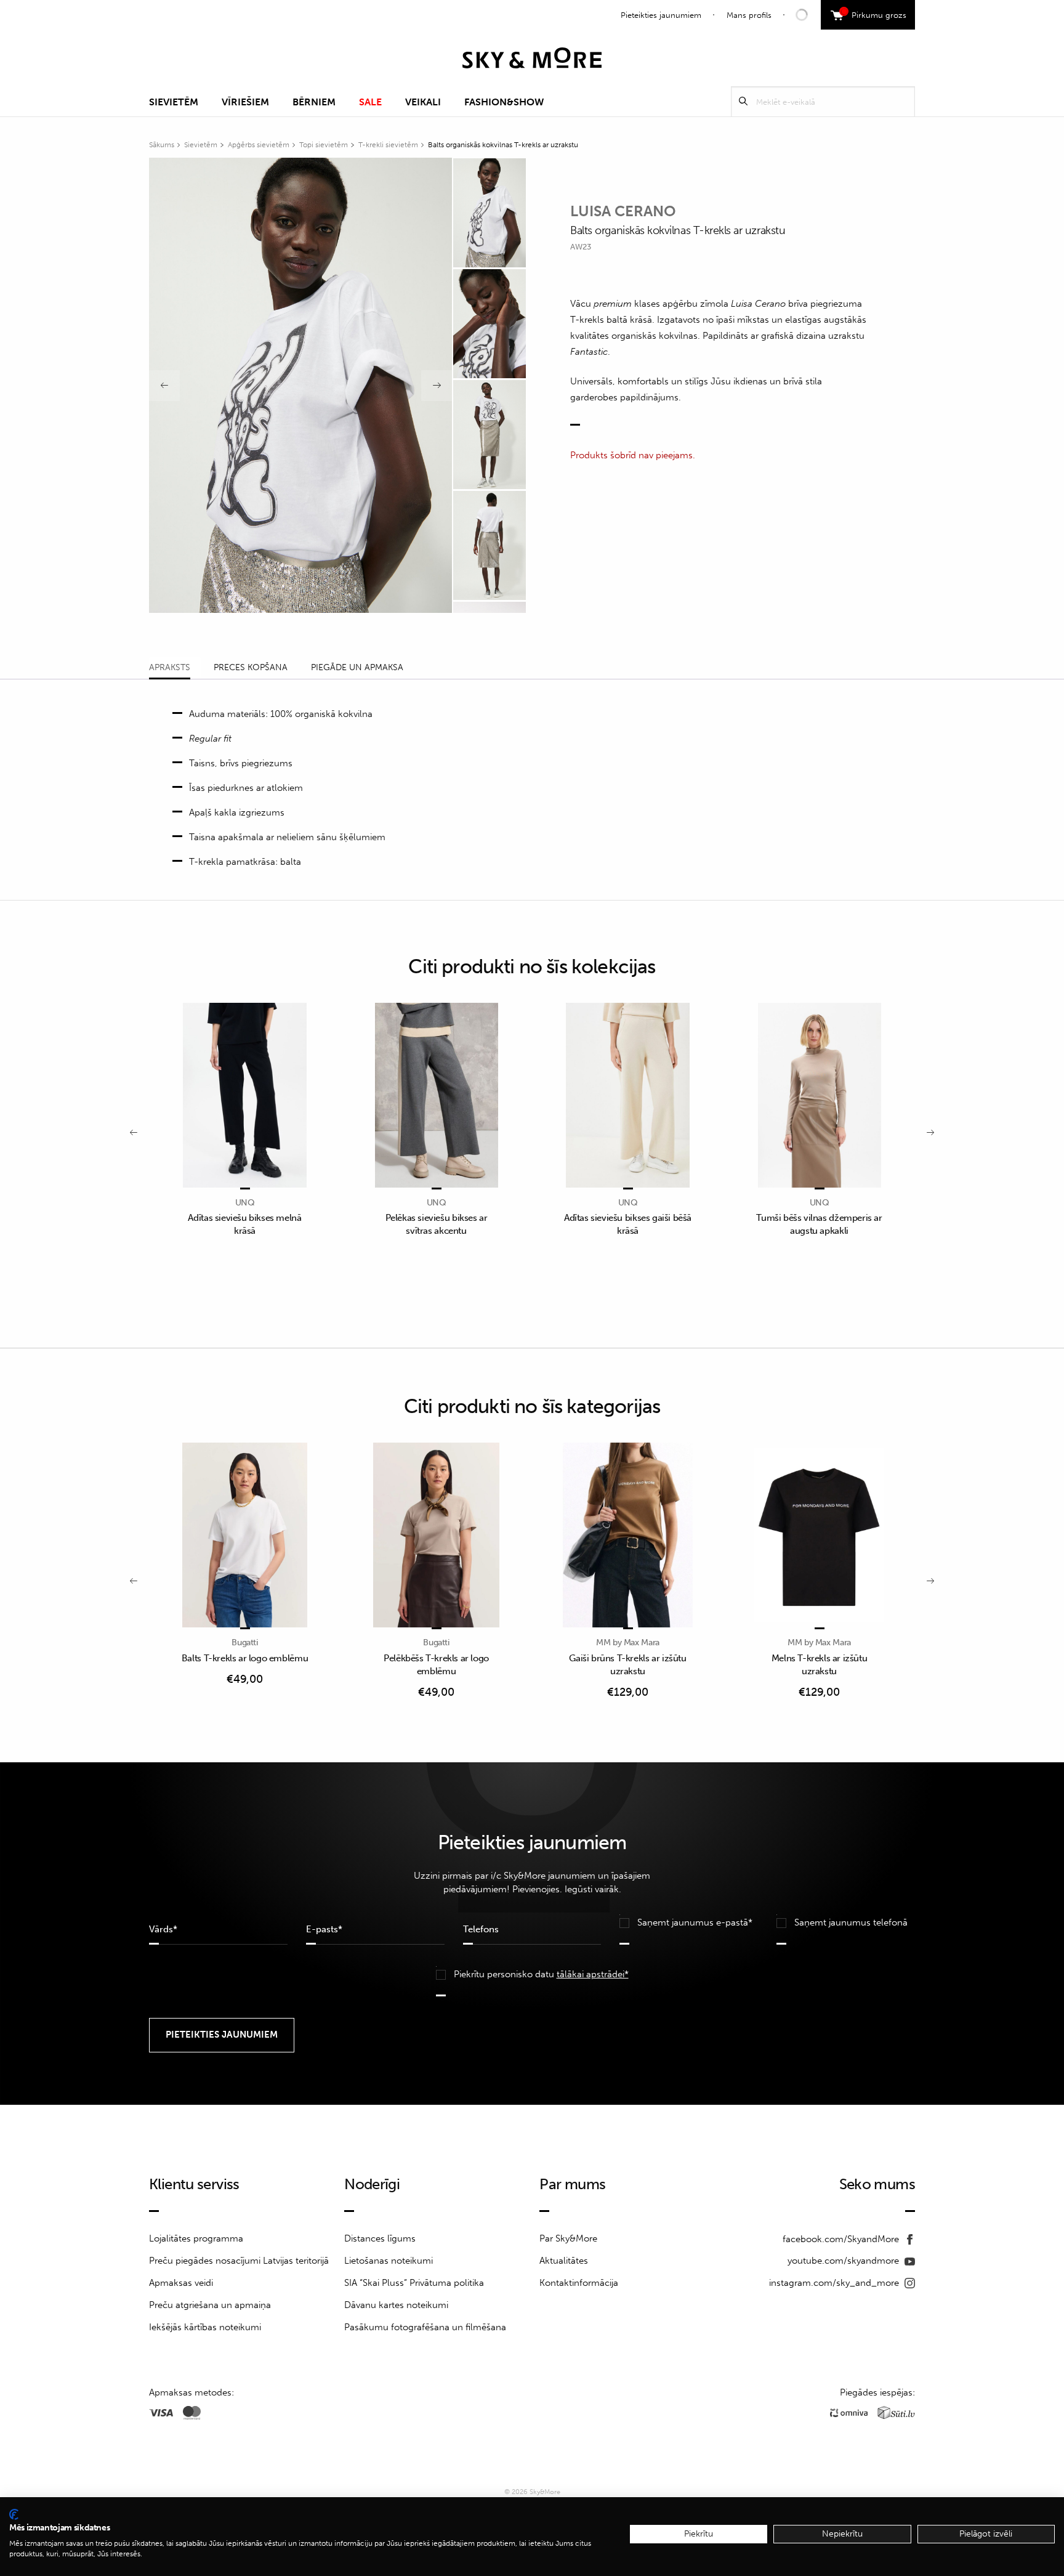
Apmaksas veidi (181, 2283)
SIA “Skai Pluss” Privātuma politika (414, 2283)
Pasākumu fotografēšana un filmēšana (425, 2327)
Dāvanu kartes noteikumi (396, 2305)
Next (437, 386)
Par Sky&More (568, 2238)
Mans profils (749, 15)
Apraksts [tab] (170, 667)
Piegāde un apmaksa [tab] (357, 667)
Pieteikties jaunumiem (661, 15)
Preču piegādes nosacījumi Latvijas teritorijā (239, 2261)
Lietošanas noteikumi (389, 2261)
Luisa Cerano (623, 211)
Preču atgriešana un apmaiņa (210, 2305)
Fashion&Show (504, 102)
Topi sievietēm (324, 145)
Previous (164, 386)
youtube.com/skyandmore (844, 2261)
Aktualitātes (564, 2261)
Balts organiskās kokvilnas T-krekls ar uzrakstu (503, 145)
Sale (370, 102)
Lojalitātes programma (196, 2238)
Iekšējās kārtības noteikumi (205, 2327)
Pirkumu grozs (875, 14)
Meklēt (743, 101)
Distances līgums (380, 2238)
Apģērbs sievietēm (259, 145)
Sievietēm (174, 102)
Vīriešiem (245, 102)
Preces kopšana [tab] (251, 667)
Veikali (423, 102)
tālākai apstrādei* (593, 1974)
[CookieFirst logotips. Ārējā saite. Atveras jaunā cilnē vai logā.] (14, 2514)
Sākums (162, 145)
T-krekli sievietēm (388, 145)
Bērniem (314, 102)
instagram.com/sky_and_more (835, 2283)
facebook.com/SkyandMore (842, 2239)
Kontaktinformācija (579, 2283)
